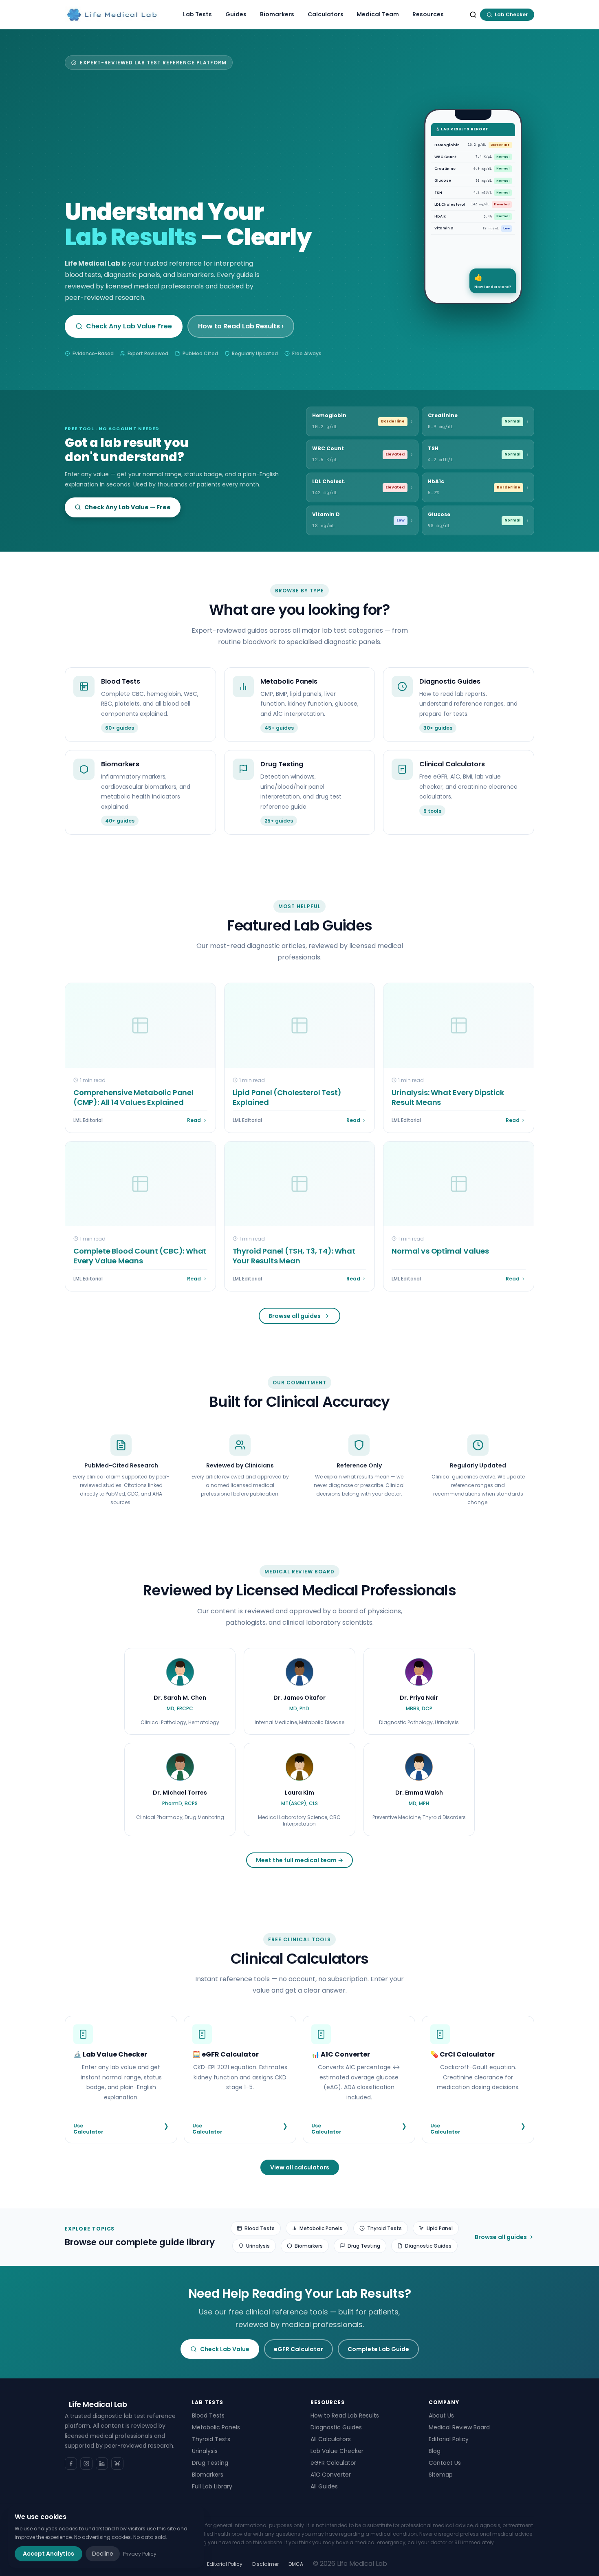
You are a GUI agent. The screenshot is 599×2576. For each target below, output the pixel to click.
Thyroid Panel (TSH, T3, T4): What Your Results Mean (294, 1256)
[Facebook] (71, 2464)
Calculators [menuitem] (326, 14)
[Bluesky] (117, 2464)
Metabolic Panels (321, 2228)
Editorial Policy (449, 2439)
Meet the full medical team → (299, 1860)
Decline (103, 2554)
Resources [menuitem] (428, 14)
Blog (435, 2451)
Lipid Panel (440, 2228)
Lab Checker (511, 14)
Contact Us (445, 2463)
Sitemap (441, 2475)
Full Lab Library (212, 2486)
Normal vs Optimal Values (440, 1251)
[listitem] (180, 1691)
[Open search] (473, 15)
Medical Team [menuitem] (378, 14)
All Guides (324, 2486)
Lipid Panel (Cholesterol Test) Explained (287, 1097)
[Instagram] (86, 2464)
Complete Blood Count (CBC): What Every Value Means (140, 1256)
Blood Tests (260, 2228)
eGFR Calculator (298, 2349)
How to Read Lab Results (345, 2415)
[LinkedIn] (102, 2464)
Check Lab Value (225, 2349)
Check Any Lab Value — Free (128, 507)
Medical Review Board (459, 2427)
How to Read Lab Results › (241, 326)
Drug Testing (364, 2246)
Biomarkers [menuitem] (277, 14)
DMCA (296, 2564)
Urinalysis (258, 2246)
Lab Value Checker (337, 2451)
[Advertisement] (232, 137)
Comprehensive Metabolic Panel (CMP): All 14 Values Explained (133, 1097)
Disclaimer (265, 2564)
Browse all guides (295, 1316)
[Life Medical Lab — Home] (112, 15)
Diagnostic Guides (428, 2246)
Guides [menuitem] (236, 14)
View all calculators (300, 2167)
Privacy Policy (140, 2554)
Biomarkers (309, 2246)
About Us (441, 2415)
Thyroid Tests (384, 2228)
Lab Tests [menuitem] (197, 14)
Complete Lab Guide (378, 2349)
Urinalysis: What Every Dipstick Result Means (448, 1097)
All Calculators (331, 2439)
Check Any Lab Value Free (129, 326)
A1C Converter (331, 2475)
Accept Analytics (48, 2554)
